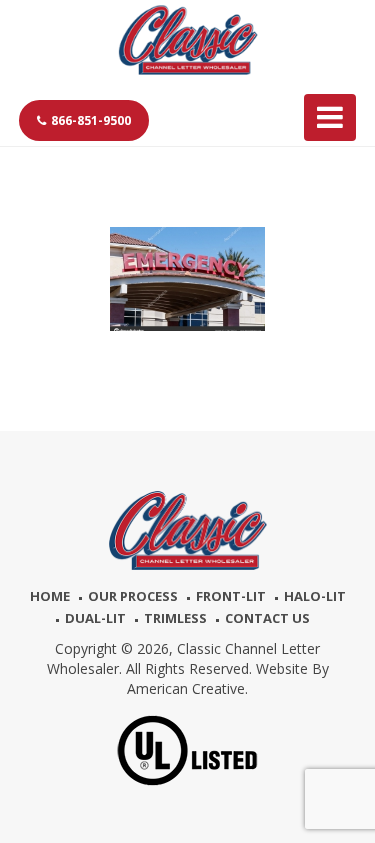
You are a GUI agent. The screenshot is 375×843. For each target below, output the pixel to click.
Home (50, 596)
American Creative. (187, 688)
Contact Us (267, 618)
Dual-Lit (95, 618)
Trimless (175, 618)
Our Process (133, 596)
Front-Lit (231, 596)
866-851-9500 (91, 120)
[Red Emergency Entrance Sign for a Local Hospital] (187, 279)
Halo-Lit (315, 596)
